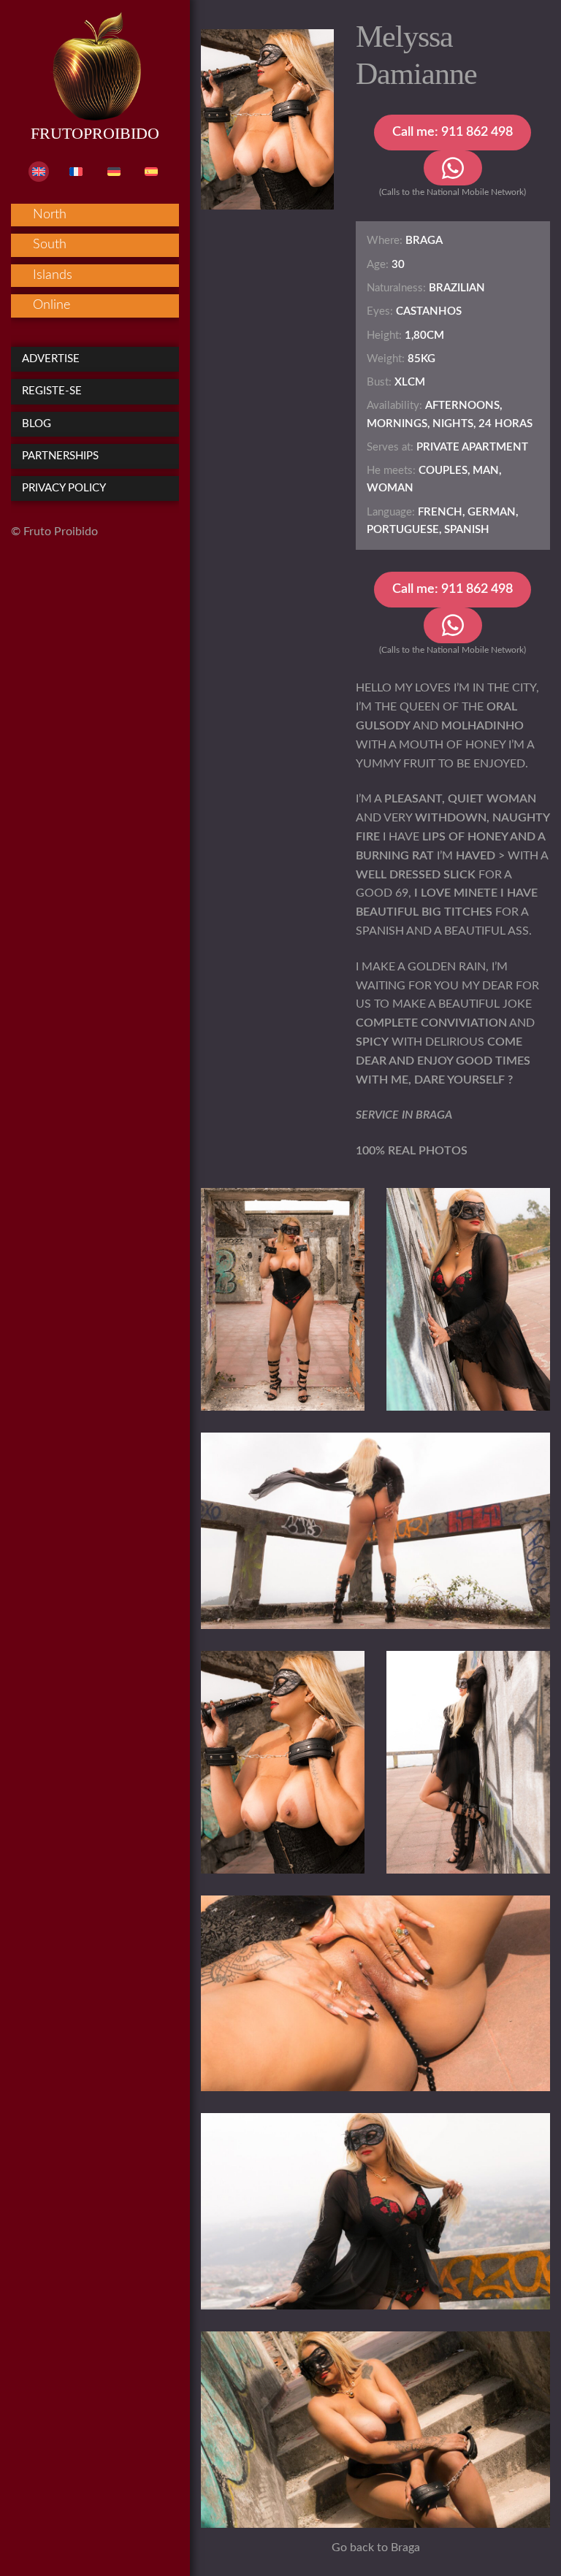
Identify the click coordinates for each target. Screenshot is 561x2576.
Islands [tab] (53, 275)
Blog (37, 424)
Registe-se (52, 391)
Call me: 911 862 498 (453, 132)
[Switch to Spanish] (151, 172)
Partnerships (60, 456)
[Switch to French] (76, 172)
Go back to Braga (376, 2548)
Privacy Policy (64, 488)
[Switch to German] (114, 172)
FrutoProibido (95, 133)
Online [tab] (51, 305)
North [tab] (50, 215)
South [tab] (50, 245)
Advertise (51, 359)
